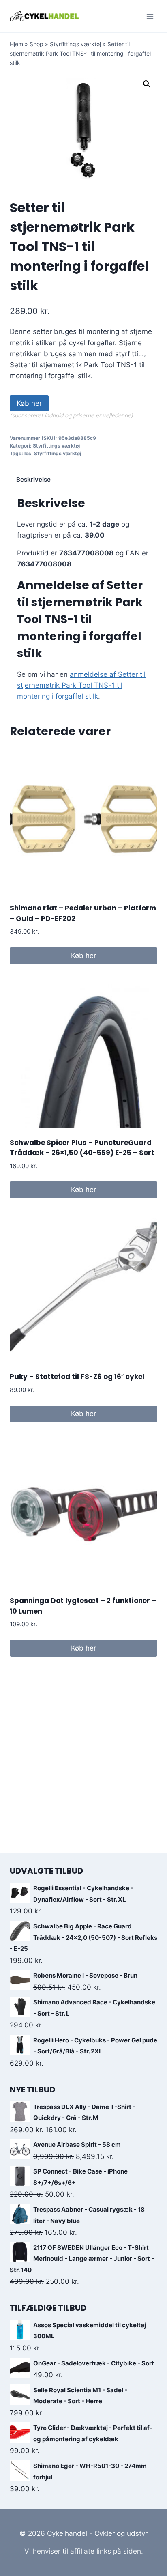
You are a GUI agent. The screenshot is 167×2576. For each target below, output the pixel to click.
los (28, 453)
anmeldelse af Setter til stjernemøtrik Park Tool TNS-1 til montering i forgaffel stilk (81, 685)
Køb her (29, 403)
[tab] (83, 480)
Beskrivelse (33, 479)
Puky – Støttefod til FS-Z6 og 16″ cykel (77, 1377)
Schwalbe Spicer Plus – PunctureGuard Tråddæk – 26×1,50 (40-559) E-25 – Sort (82, 1148)
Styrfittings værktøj (75, 44)
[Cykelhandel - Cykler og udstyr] (44, 16)
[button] (147, 84)
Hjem (16, 44)
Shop (36, 44)
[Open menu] (150, 16)
